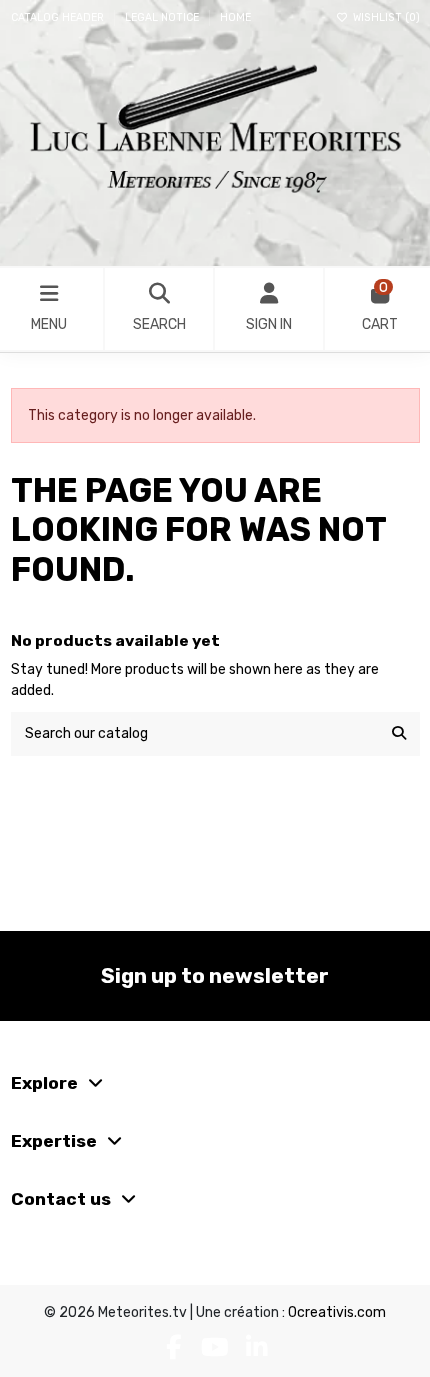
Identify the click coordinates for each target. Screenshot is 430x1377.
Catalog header (59, 17)
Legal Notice (163, 17)
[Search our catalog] (399, 733)
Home (235, 17)
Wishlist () (384, 17)
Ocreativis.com (337, 1312)
